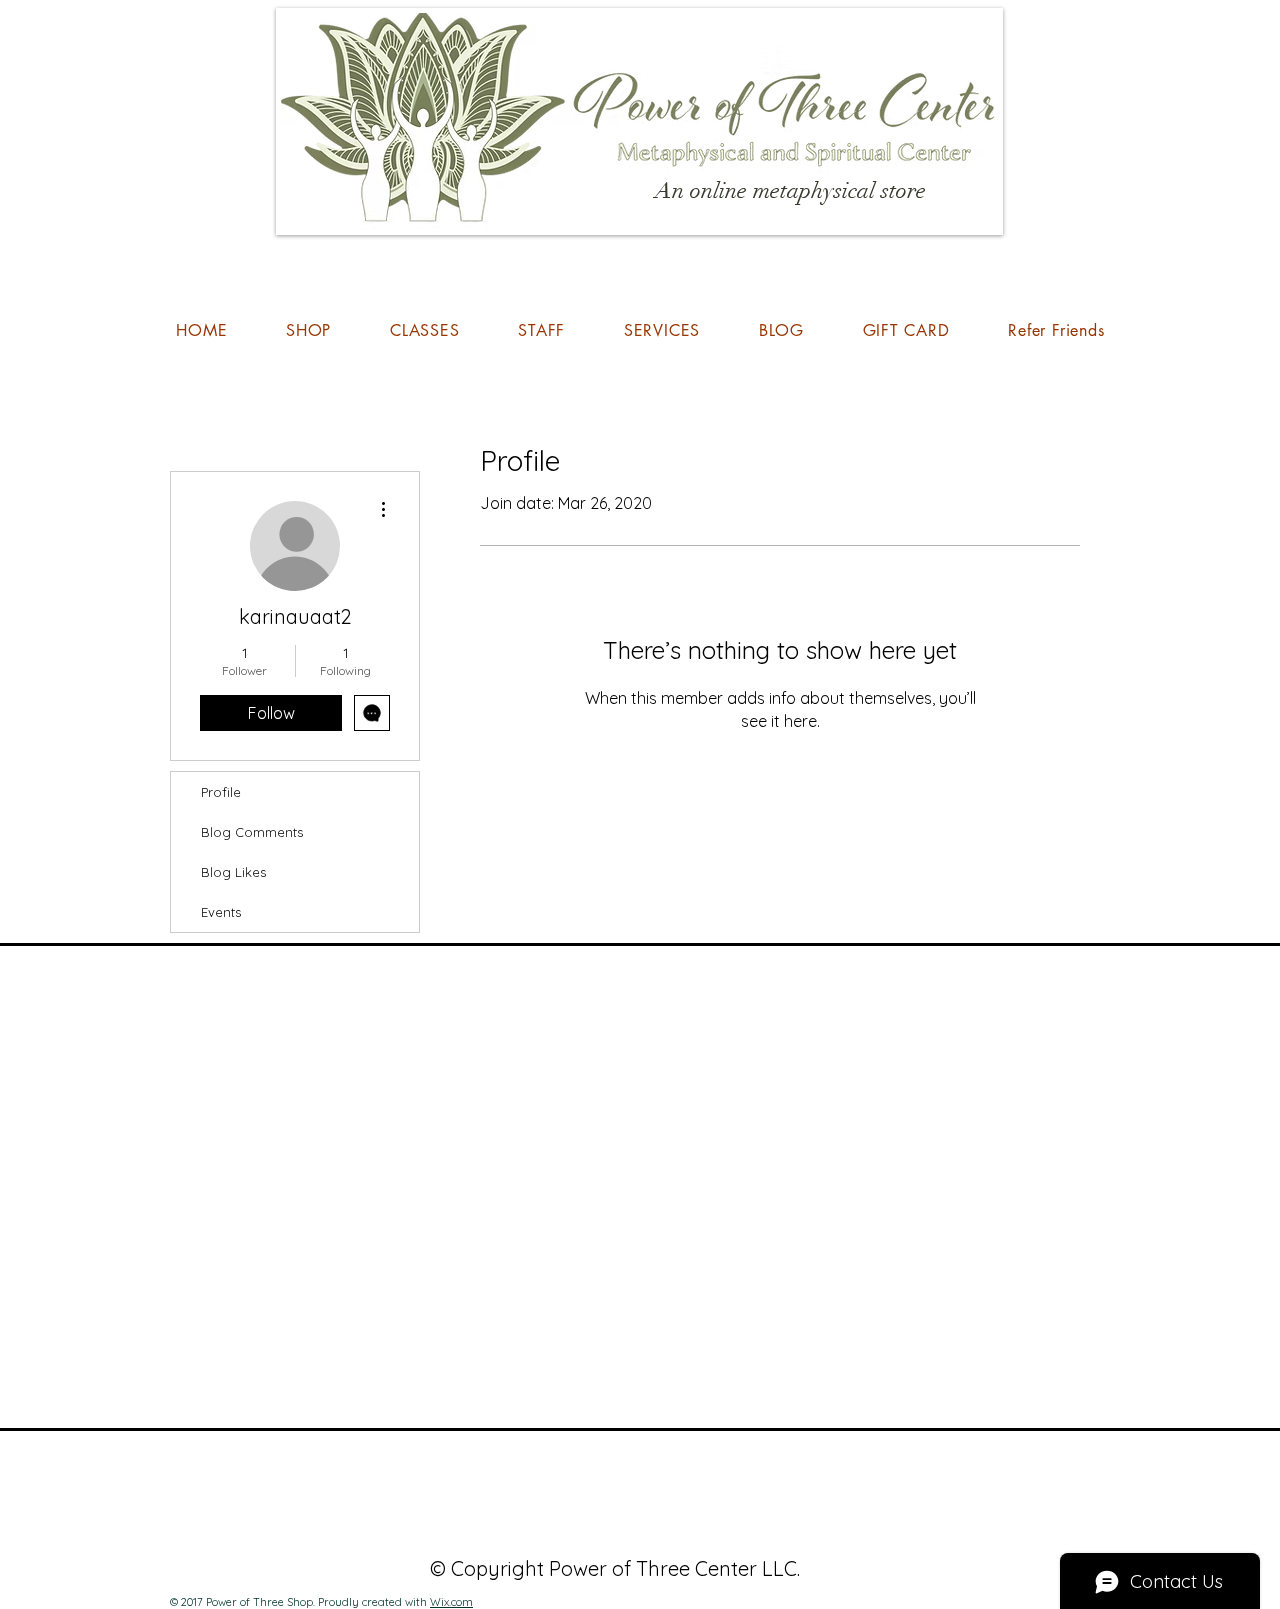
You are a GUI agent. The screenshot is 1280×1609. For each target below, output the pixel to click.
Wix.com (451, 1602)
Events (221, 912)
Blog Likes (233, 872)
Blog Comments (252, 832)
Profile (221, 792)
